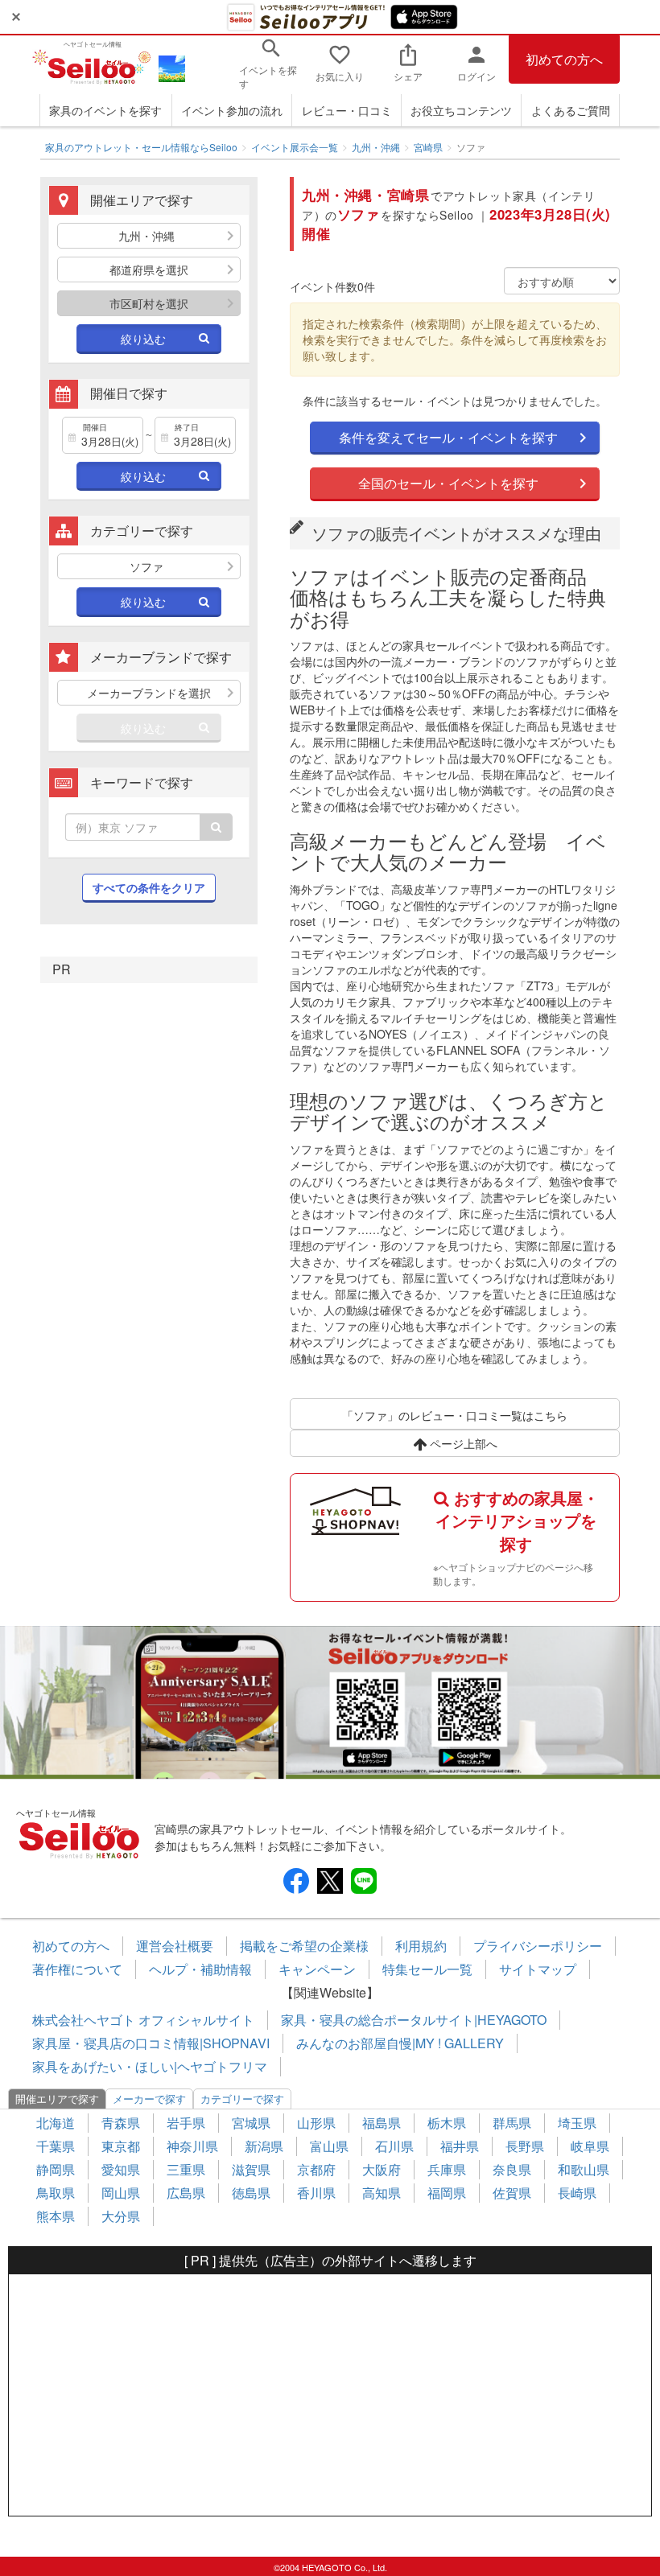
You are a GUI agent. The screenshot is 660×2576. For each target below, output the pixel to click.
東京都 (121, 2146)
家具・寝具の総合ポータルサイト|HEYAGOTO (414, 2020)
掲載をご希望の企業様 (304, 1946)
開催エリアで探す (57, 2099)
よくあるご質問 (571, 110)
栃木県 (447, 2123)
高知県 (382, 2193)
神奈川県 (192, 2146)
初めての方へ (564, 59)
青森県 (121, 2123)
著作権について (77, 1969)
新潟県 (264, 2146)
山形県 (316, 2123)
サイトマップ (538, 1969)
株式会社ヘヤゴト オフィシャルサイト (143, 2020)
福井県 (460, 2146)
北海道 (56, 2123)
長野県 (525, 2146)
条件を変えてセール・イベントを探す (448, 437)
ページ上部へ (462, 1443)
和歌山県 (584, 2169)
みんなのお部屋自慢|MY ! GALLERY (400, 2043)
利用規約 (421, 1946)
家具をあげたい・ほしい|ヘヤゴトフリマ (150, 2066)
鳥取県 (56, 2193)
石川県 (394, 2146)
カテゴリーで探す (242, 2099)
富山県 (329, 2146)
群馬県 (512, 2123)
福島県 (382, 2123)
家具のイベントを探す (105, 110)
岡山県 (121, 2193)
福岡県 (447, 2193)
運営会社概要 (175, 1946)
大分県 (121, 2216)
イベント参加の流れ (232, 110)
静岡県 (56, 2169)
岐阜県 (590, 2146)
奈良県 (512, 2169)
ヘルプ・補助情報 (200, 1969)
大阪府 (382, 2169)
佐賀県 (512, 2193)
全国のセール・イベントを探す (448, 483)
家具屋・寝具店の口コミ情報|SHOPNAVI (151, 2043)
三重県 (186, 2169)
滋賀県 (251, 2169)
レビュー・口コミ (347, 110)
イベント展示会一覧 (295, 147)
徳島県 (251, 2193)
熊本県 (56, 2216)
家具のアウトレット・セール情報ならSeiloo (141, 147)
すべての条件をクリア (149, 887)
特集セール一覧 (427, 1969)
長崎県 (577, 2193)
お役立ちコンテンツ (461, 110)
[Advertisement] (330, 2395)
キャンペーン (317, 1969)
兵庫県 (447, 2169)
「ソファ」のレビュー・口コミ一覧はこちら (455, 1415)
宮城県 (251, 2123)
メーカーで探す (149, 2099)
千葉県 (56, 2146)
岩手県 (186, 2123)
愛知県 (121, 2169)
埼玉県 (577, 2123)
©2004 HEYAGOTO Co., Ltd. (330, 2567)
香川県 (316, 2193)
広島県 (186, 2193)
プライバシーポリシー (538, 1946)
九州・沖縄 (376, 147)
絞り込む (143, 339)
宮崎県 (428, 147)
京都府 (316, 2169)
